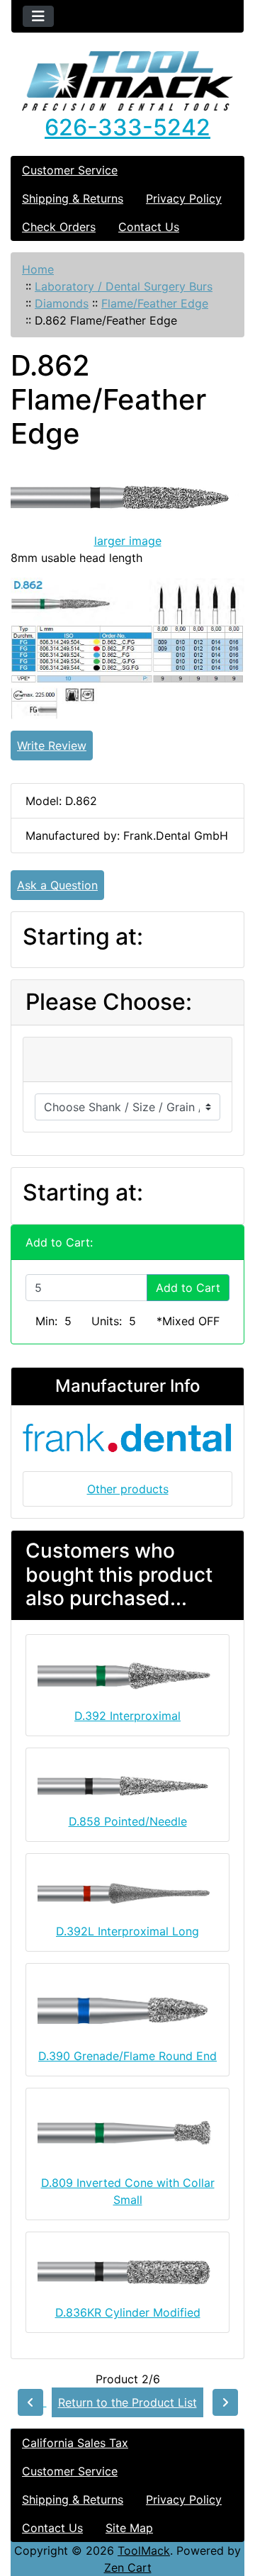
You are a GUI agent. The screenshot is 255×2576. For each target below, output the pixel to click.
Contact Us (149, 227)
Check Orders (59, 227)
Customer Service (70, 170)
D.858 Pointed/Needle (128, 1821)
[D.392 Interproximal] (127, 1676)
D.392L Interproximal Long (127, 1931)
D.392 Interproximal (127, 1716)
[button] (229, 2506)
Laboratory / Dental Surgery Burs (124, 286)
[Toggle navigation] (38, 16)
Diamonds (62, 303)
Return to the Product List (127, 2402)
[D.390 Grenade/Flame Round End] (127, 2010)
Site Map (129, 2528)
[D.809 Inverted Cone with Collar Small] (127, 2136)
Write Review (52, 746)
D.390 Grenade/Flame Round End (127, 2056)
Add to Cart (188, 1288)
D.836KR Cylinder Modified (128, 2312)
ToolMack (144, 2550)
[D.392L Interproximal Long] (127, 1892)
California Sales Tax (75, 2443)
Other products (128, 1489)
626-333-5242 (127, 127)
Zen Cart (128, 2567)
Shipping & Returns (73, 198)
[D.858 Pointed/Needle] (127, 1785)
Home (38, 269)
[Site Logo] (127, 81)
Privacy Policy (184, 198)
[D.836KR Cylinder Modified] (127, 2273)
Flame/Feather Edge (155, 303)
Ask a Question (57, 885)
